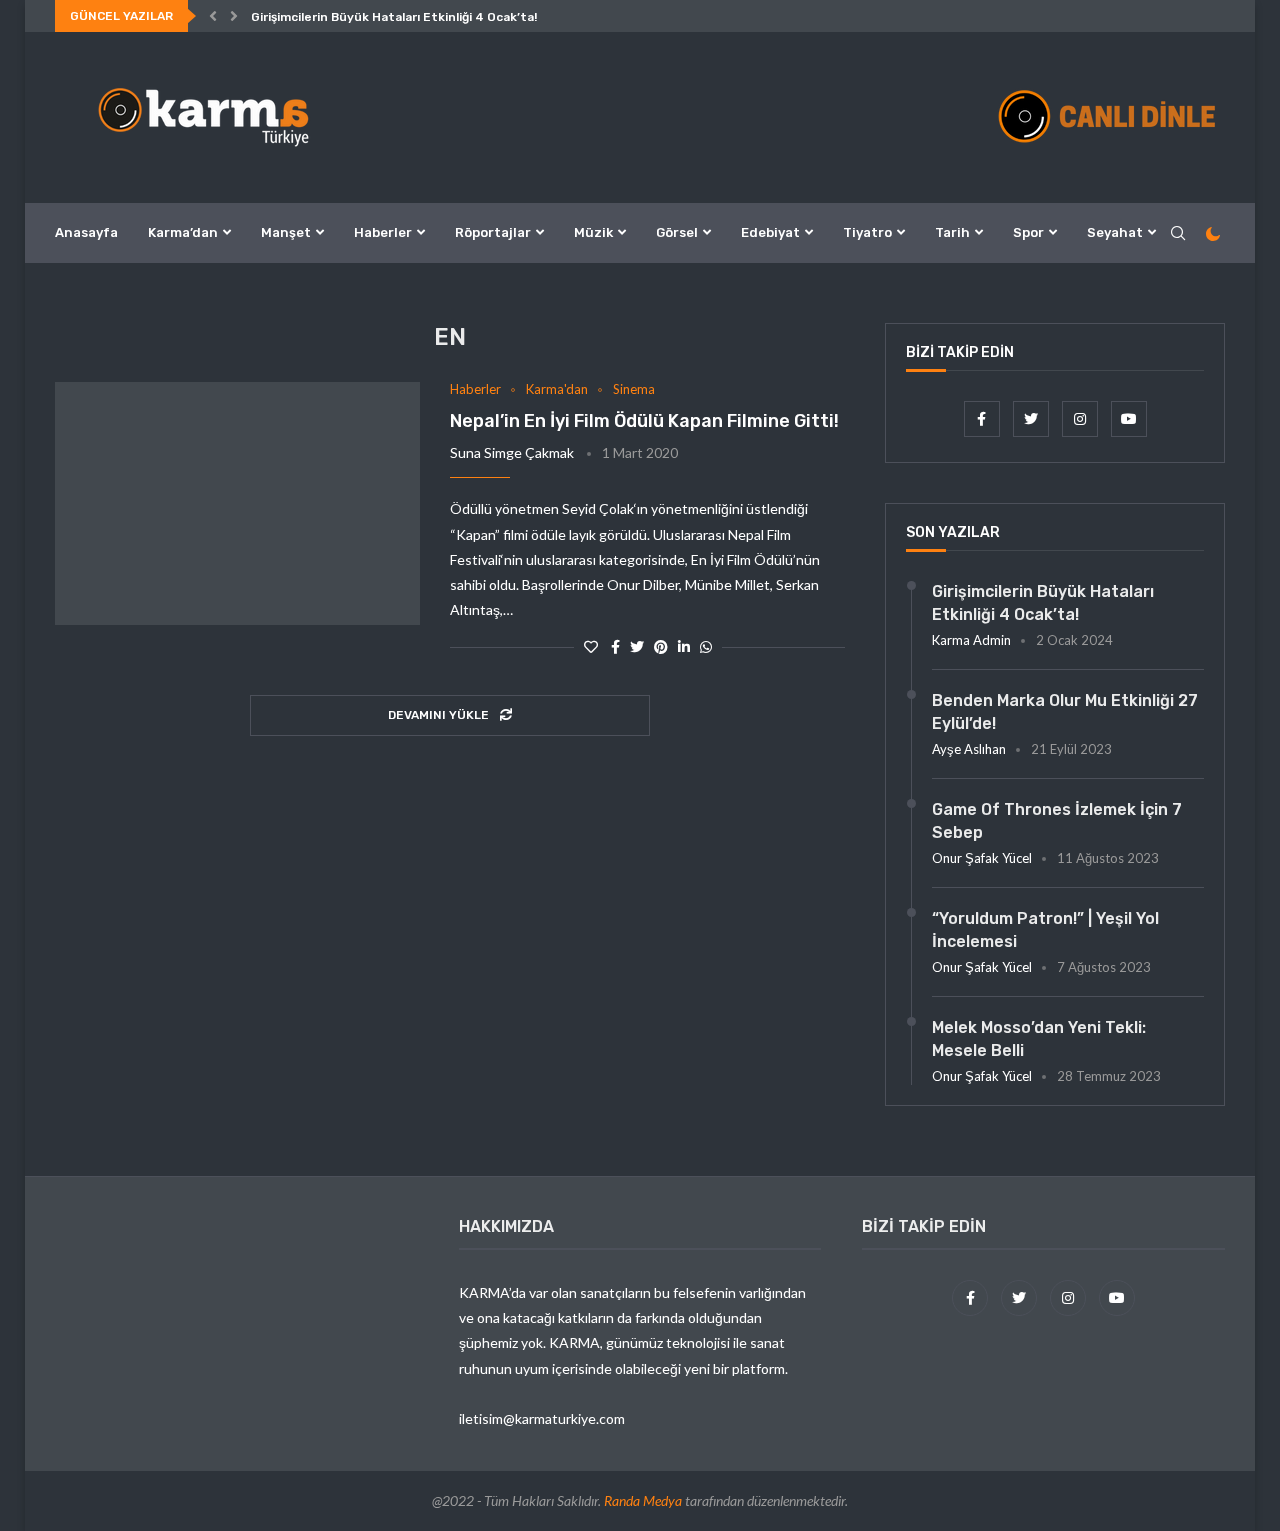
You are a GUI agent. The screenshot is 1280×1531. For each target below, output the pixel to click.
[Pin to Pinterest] (661, 646)
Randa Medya (643, 1500)
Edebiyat (770, 232)
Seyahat (1115, 232)
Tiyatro (867, 232)
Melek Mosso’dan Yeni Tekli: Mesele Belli (1039, 1038)
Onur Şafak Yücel (982, 858)
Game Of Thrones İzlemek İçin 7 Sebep (1057, 820)
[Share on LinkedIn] (684, 646)
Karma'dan (557, 389)
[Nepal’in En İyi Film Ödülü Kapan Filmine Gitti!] (237, 504)
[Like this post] (591, 646)
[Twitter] (1032, 418)
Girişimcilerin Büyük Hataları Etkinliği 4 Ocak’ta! (394, 17)
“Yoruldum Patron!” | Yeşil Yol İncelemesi (1045, 929)
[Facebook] (983, 418)
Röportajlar (493, 232)
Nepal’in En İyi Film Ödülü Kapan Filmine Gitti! (644, 421)
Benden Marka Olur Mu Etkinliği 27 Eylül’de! (1065, 711)
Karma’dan (183, 232)
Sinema (634, 389)
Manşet (286, 232)
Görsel (677, 232)
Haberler (383, 232)
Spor (1028, 232)
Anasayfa (86, 232)
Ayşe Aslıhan (969, 749)
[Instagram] (1081, 418)
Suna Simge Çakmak (512, 452)
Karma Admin (971, 640)
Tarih (952, 232)
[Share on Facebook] (615, 646)
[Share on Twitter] (637, 646)
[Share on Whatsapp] (706, 646)
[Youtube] (1129, 418)
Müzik (593, 232)
